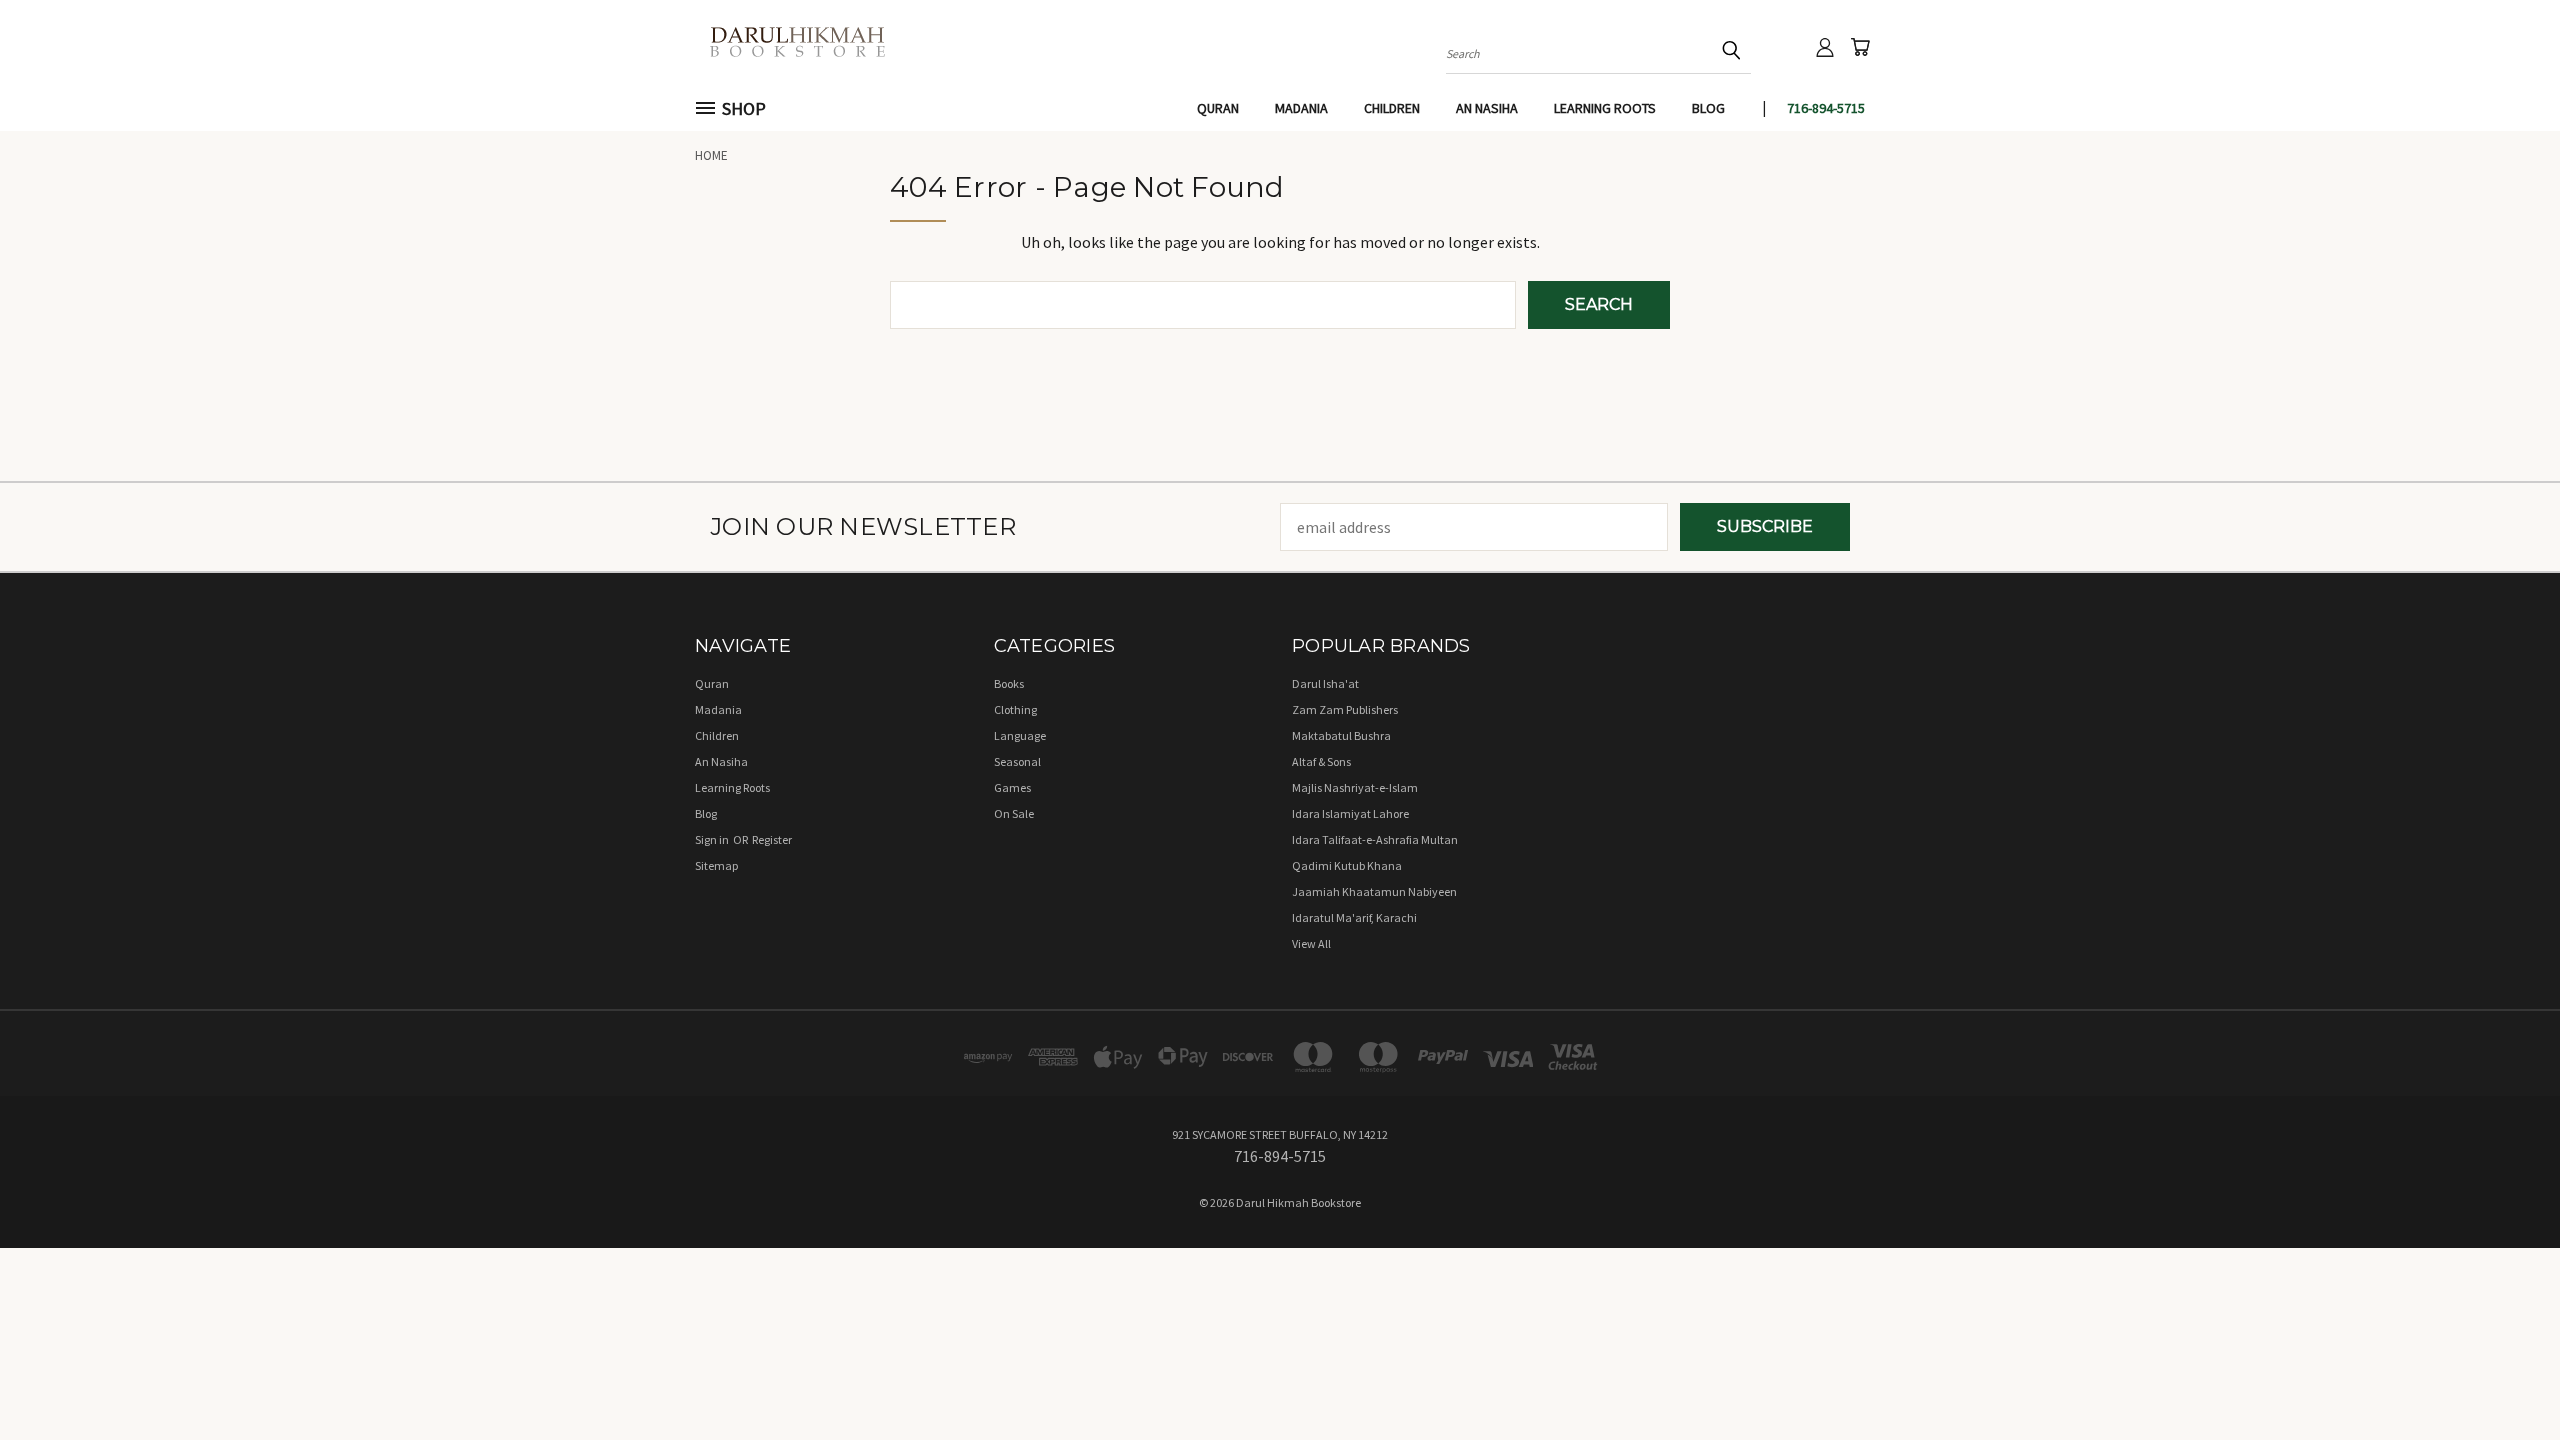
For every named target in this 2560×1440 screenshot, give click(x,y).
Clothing (1015, 709)
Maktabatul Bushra (1341, 735)
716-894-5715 (1826, 108)
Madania (1301, 108)
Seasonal (1017, 761)
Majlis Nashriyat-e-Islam (1355, 787)
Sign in (713, 839)
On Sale (1014, 813)
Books (1009, 683)
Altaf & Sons (1321, 761)
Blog (1708, 108)
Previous (2504, 1377)
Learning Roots (1605, 108)
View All (1311, 943)
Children (1392, 108)
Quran (1218, 108)
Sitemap (716, 865)
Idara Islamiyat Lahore (1350, 813)
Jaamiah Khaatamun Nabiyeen (1374, 891)
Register (772, 839)
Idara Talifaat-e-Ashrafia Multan (1375, 839)
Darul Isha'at (1325, 683)
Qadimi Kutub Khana (1347, 865)
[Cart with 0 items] (1860, 47)
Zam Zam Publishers (1345, 709)
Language (1020, 735)
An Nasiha (1487, 108)
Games (1012, 787)
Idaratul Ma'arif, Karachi (1354, 917)
